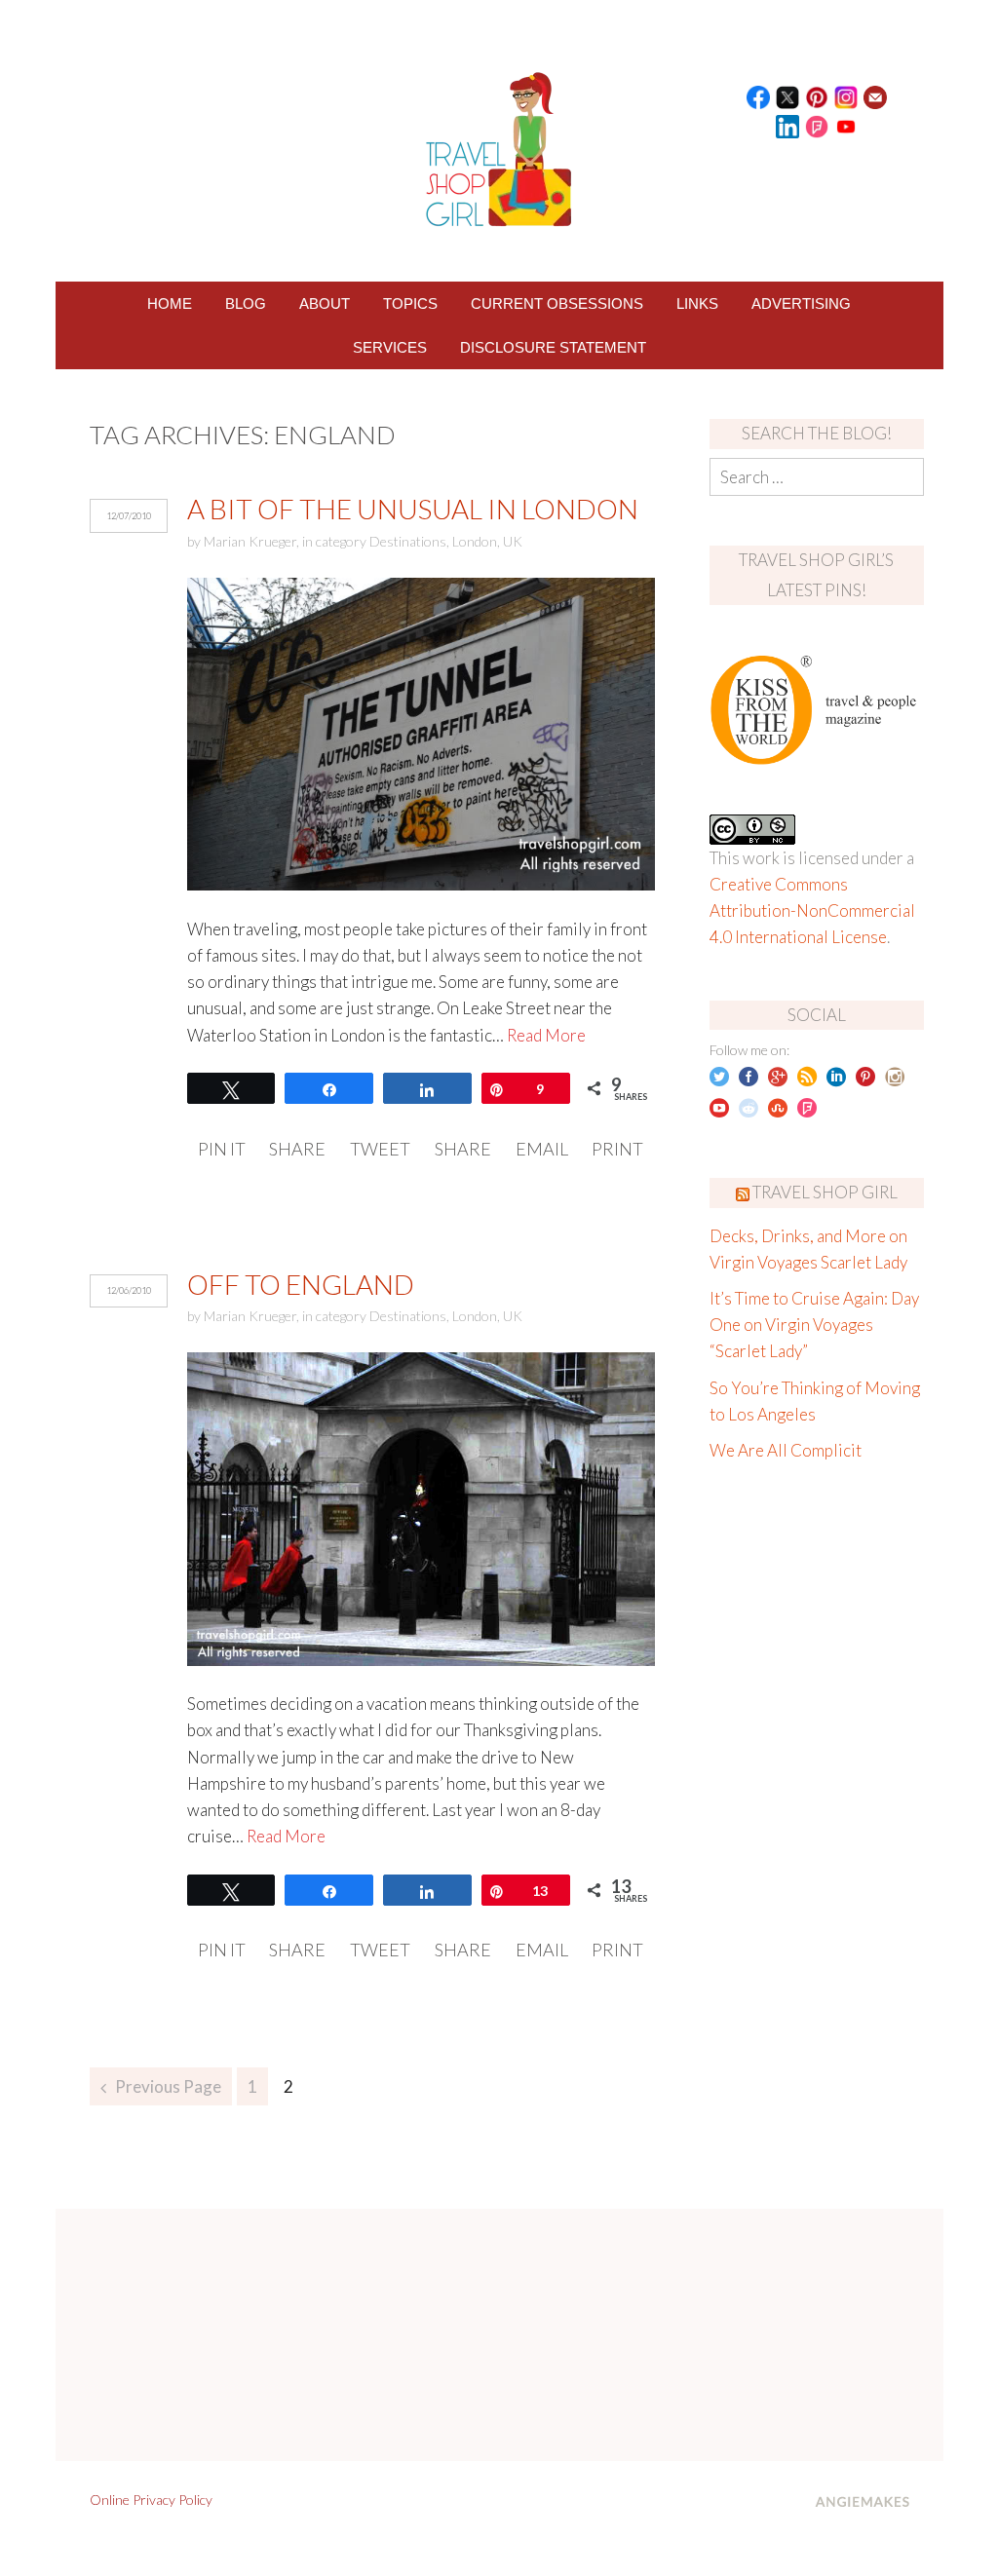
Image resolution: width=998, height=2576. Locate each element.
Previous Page (168, 2086)
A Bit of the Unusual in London (413, 509)
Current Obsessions (557, 303)
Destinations (408, 541)
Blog (246, 303)
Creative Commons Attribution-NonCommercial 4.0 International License (812, 910)
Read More (546, 1035)
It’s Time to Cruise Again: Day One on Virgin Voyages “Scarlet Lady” (814, 1325)
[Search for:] (817, 477)
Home (170, 303)
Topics (410, 303)
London (475, 541)
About (325, 303)
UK (513, 541)
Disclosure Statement (553, 347)
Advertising (801, 303)
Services (390, 347)
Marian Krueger (250, 541)
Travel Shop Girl (825, 1192)
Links (697, 303)
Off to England (301, 1284)
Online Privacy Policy (151, 2500)
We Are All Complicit (786, 1450)
